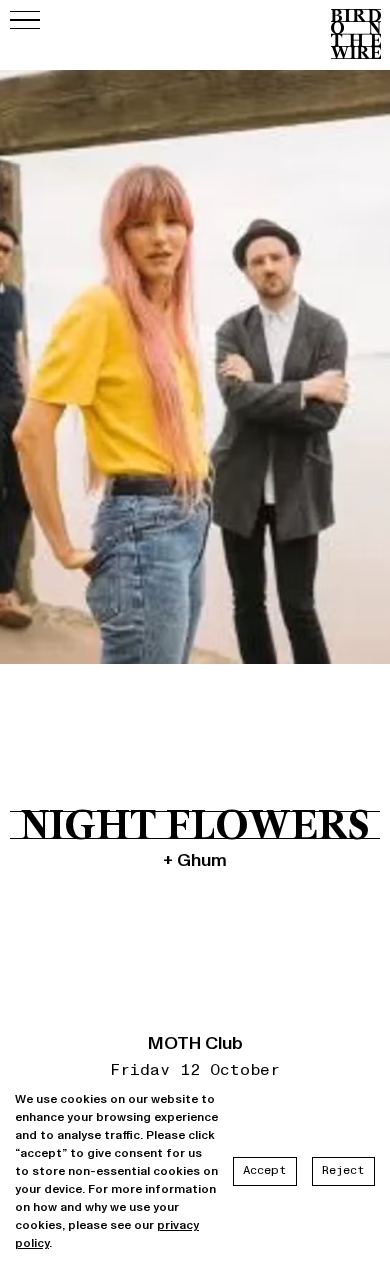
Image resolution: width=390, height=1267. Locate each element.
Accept (265, 1170)
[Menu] (25, 20)
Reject (343, 1170)
